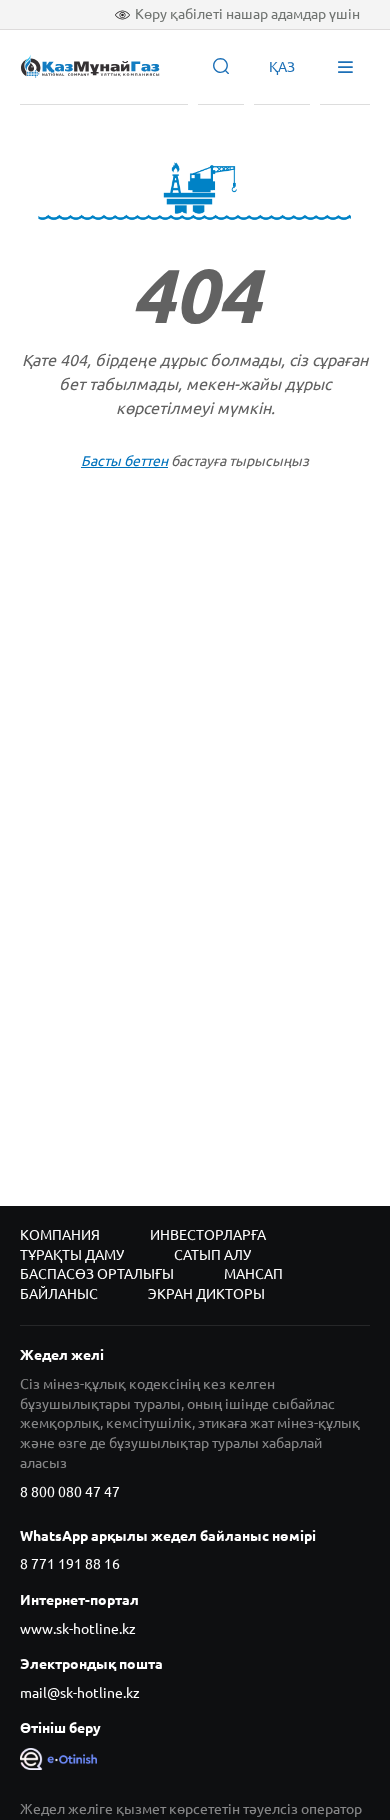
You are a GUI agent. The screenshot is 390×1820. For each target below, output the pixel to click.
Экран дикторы (206, 1294)
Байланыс (59, 1294)
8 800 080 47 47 (70, 1492)
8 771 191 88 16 (70, 1564)
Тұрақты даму (72, 1255)
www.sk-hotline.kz (78, 1629)
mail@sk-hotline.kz (80, 1693)
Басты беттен (124, 461)
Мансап (253, 1274)
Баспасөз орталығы (97, 1274)
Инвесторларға (208, 1235)
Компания (60, 1235)
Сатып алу (212, 1255)
